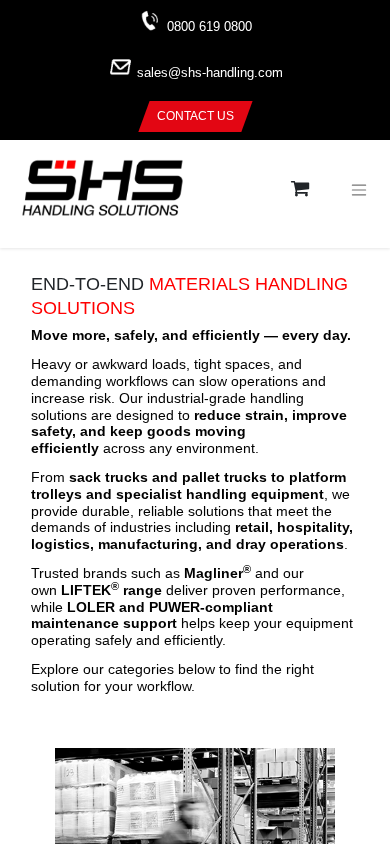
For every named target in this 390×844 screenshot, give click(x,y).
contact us (195, 116)
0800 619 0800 (209, 27)
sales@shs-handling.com (210, 73)
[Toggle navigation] (359, 190)
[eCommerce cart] (300, 189)
